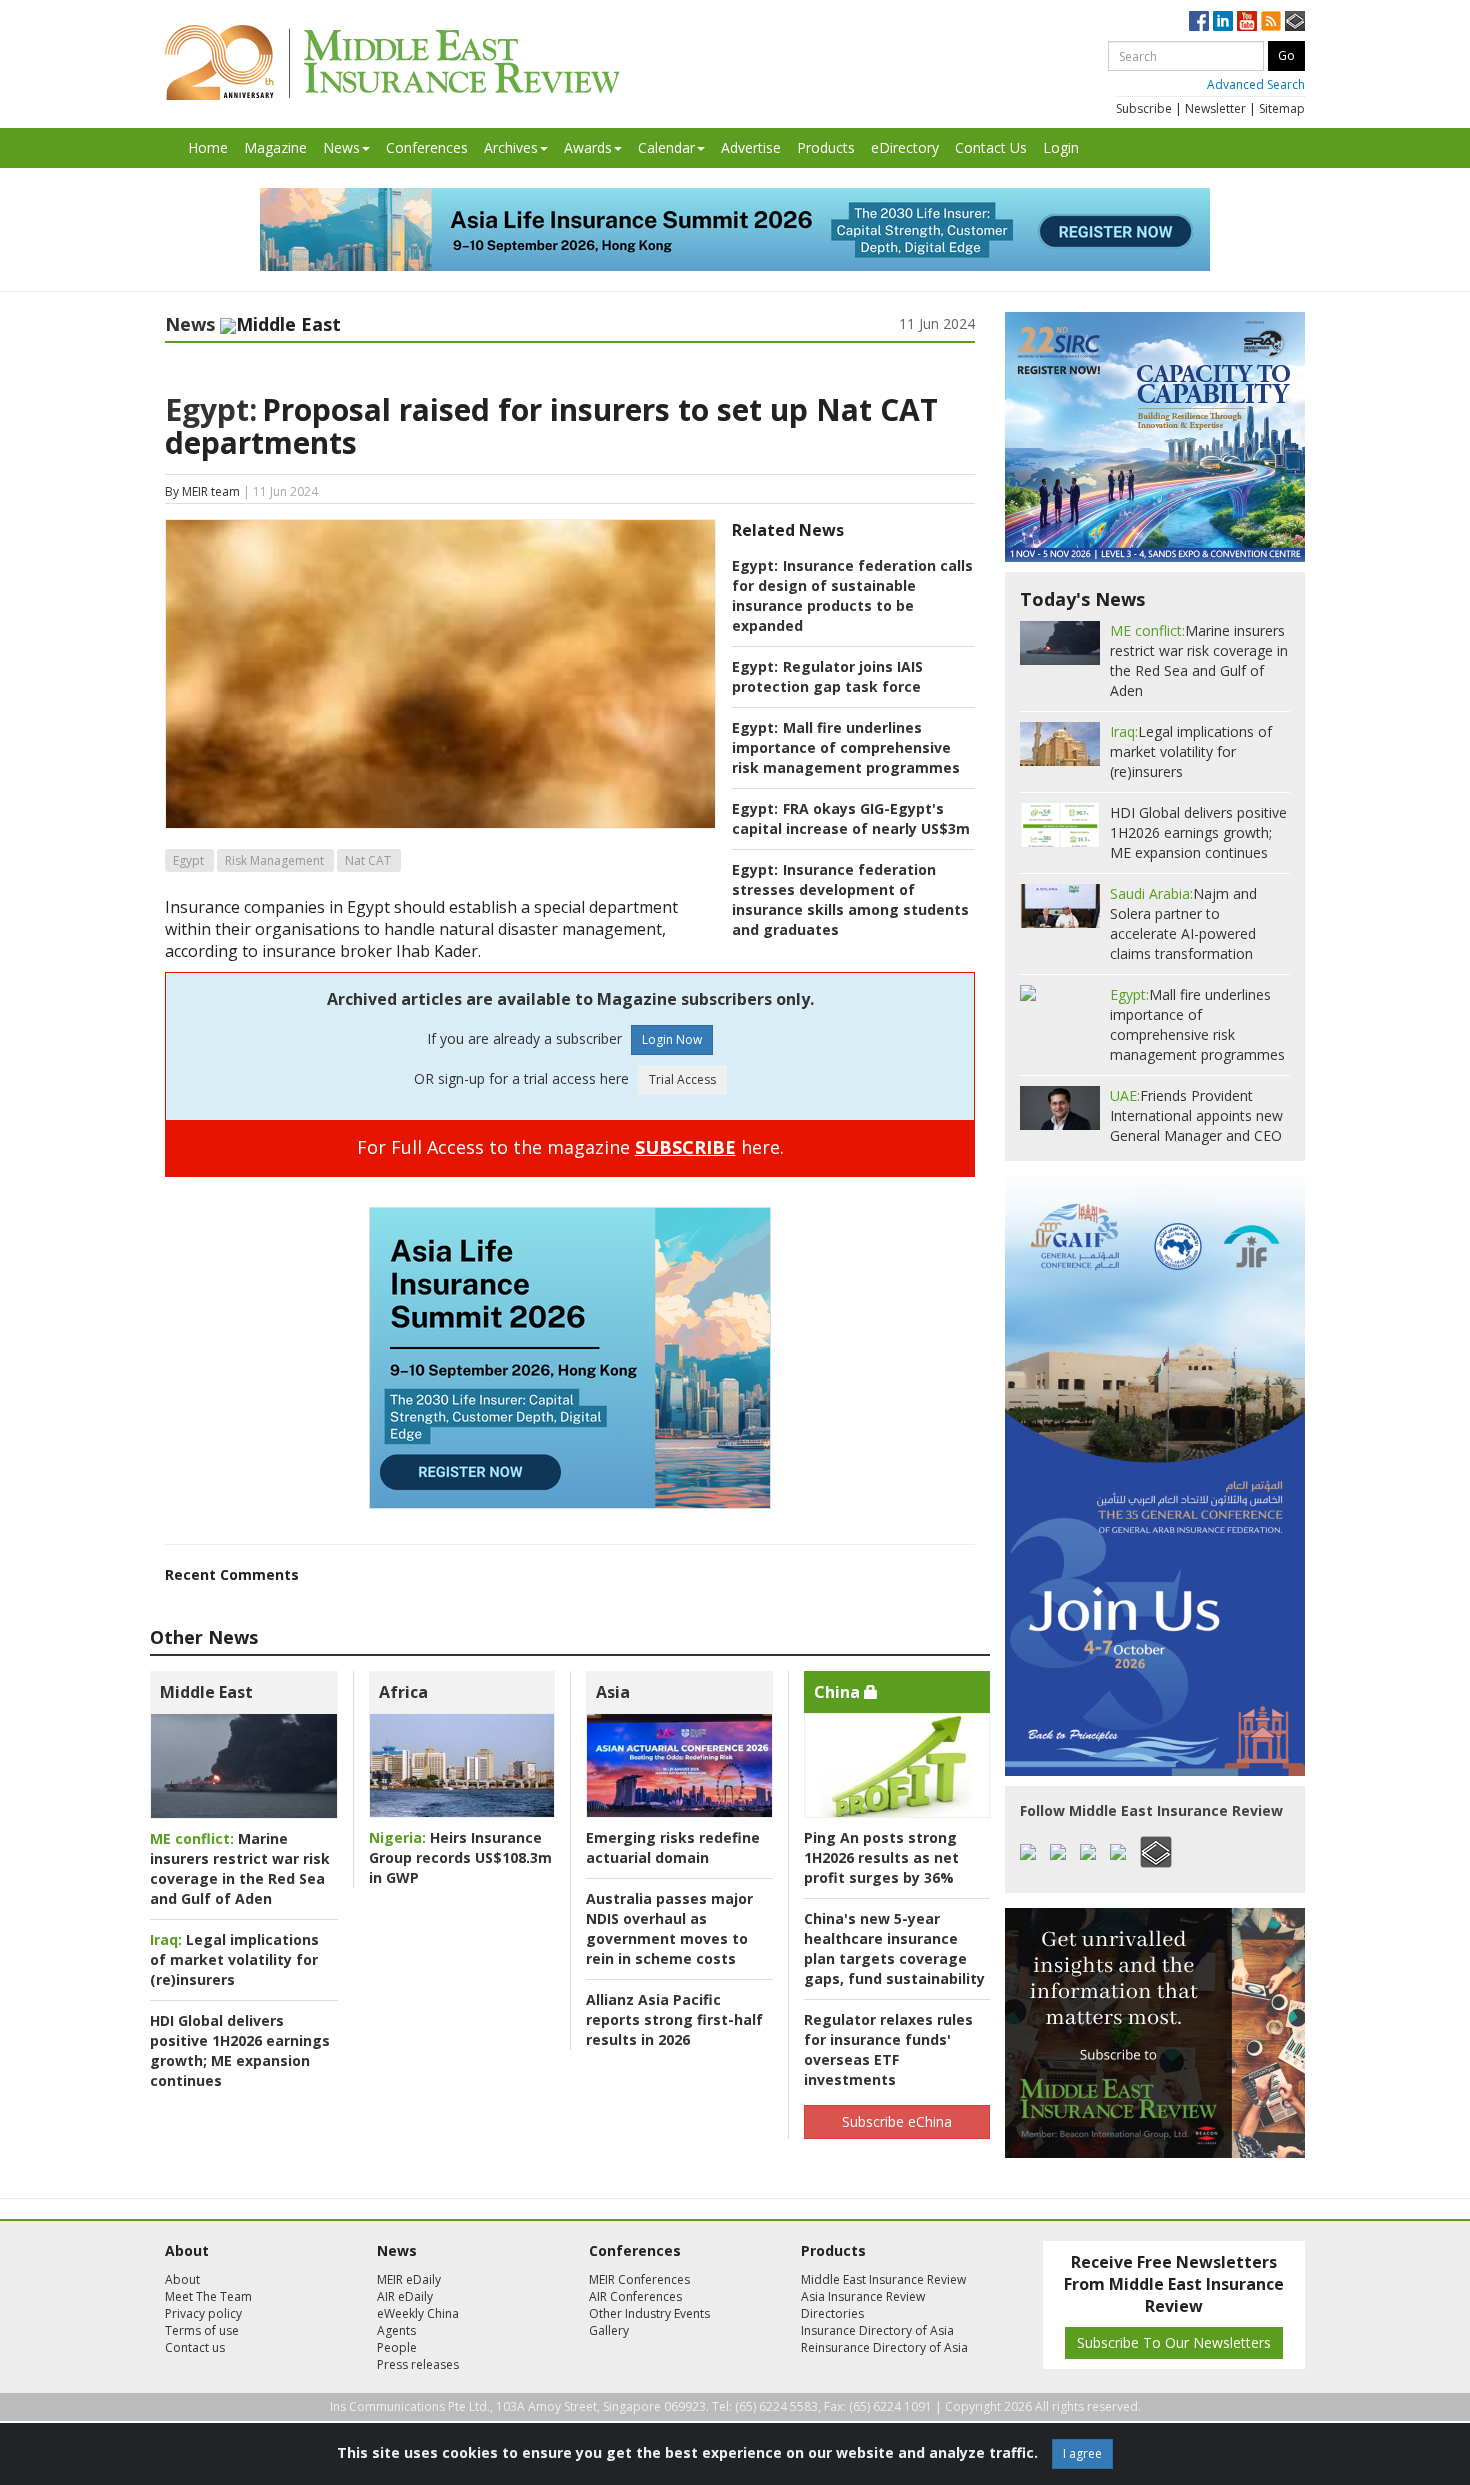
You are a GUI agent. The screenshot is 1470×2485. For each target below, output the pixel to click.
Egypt (188, 860)
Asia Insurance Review (863, 2296)
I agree (1082, 2453)
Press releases (418, 2364)
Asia (613, 1692)
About (182, 2279)
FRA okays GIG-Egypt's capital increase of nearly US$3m (851, 818)
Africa (403, 1692)
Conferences (427, 147)
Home (208, 147)
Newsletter (1215, 108)
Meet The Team (208, 2296)
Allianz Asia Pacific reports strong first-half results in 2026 (674, 2019)
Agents (396, 2330)
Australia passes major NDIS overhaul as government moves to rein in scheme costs (669, 1928)
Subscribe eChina (897, 2121)
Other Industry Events (649, 2313)
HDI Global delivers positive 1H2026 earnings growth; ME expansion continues (240, 2050)
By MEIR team (202, 491)
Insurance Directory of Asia (877, 2330)
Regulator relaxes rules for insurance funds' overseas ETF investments (888, 2049)
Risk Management (274, 860)
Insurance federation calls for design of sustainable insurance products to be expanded (852, 595)
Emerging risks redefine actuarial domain (673, 1847)
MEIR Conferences (639, 2279)
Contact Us (991, 147)
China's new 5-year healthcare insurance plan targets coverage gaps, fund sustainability (894, 1948)
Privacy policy (203, 2313)
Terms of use (202, 2330)
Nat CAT (368, 860)
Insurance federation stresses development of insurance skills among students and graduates (850, 899)
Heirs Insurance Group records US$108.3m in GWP (460, 1857)
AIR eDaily (405, 2296)
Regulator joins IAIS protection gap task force (827, 676)
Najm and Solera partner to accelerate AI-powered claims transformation (1183, 923)
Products (826, 147)
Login (1061, 147)
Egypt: (211, 409)
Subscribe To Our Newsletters (1174, 2342)
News (341, 147)
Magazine (275, 147)
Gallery (609, 2330)
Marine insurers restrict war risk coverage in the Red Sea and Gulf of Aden (240, 1868)
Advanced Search (1256, 84)
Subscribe (1144, 108)
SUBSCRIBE (685, 1147)
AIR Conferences (635, 2296)
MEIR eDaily (409, 2279)
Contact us (195, 2347)
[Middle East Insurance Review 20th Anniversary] (392, 62)
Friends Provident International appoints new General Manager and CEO (1196, 1115)
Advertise (751, 147)
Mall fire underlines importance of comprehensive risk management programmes (846, 747)
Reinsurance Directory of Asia (884, 2347)
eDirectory (905, 147)
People (397, 2347)
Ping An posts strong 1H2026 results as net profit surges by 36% (881, 1857)
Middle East (206, 1692)
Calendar (666, 147)
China (839, 1692)
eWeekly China (418, 2313)
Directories (832, 2313)
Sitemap (1282, 108)
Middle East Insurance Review (883, 2279)
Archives (511, 147)
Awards (588, 147)
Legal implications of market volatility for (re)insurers (234, 1959)
